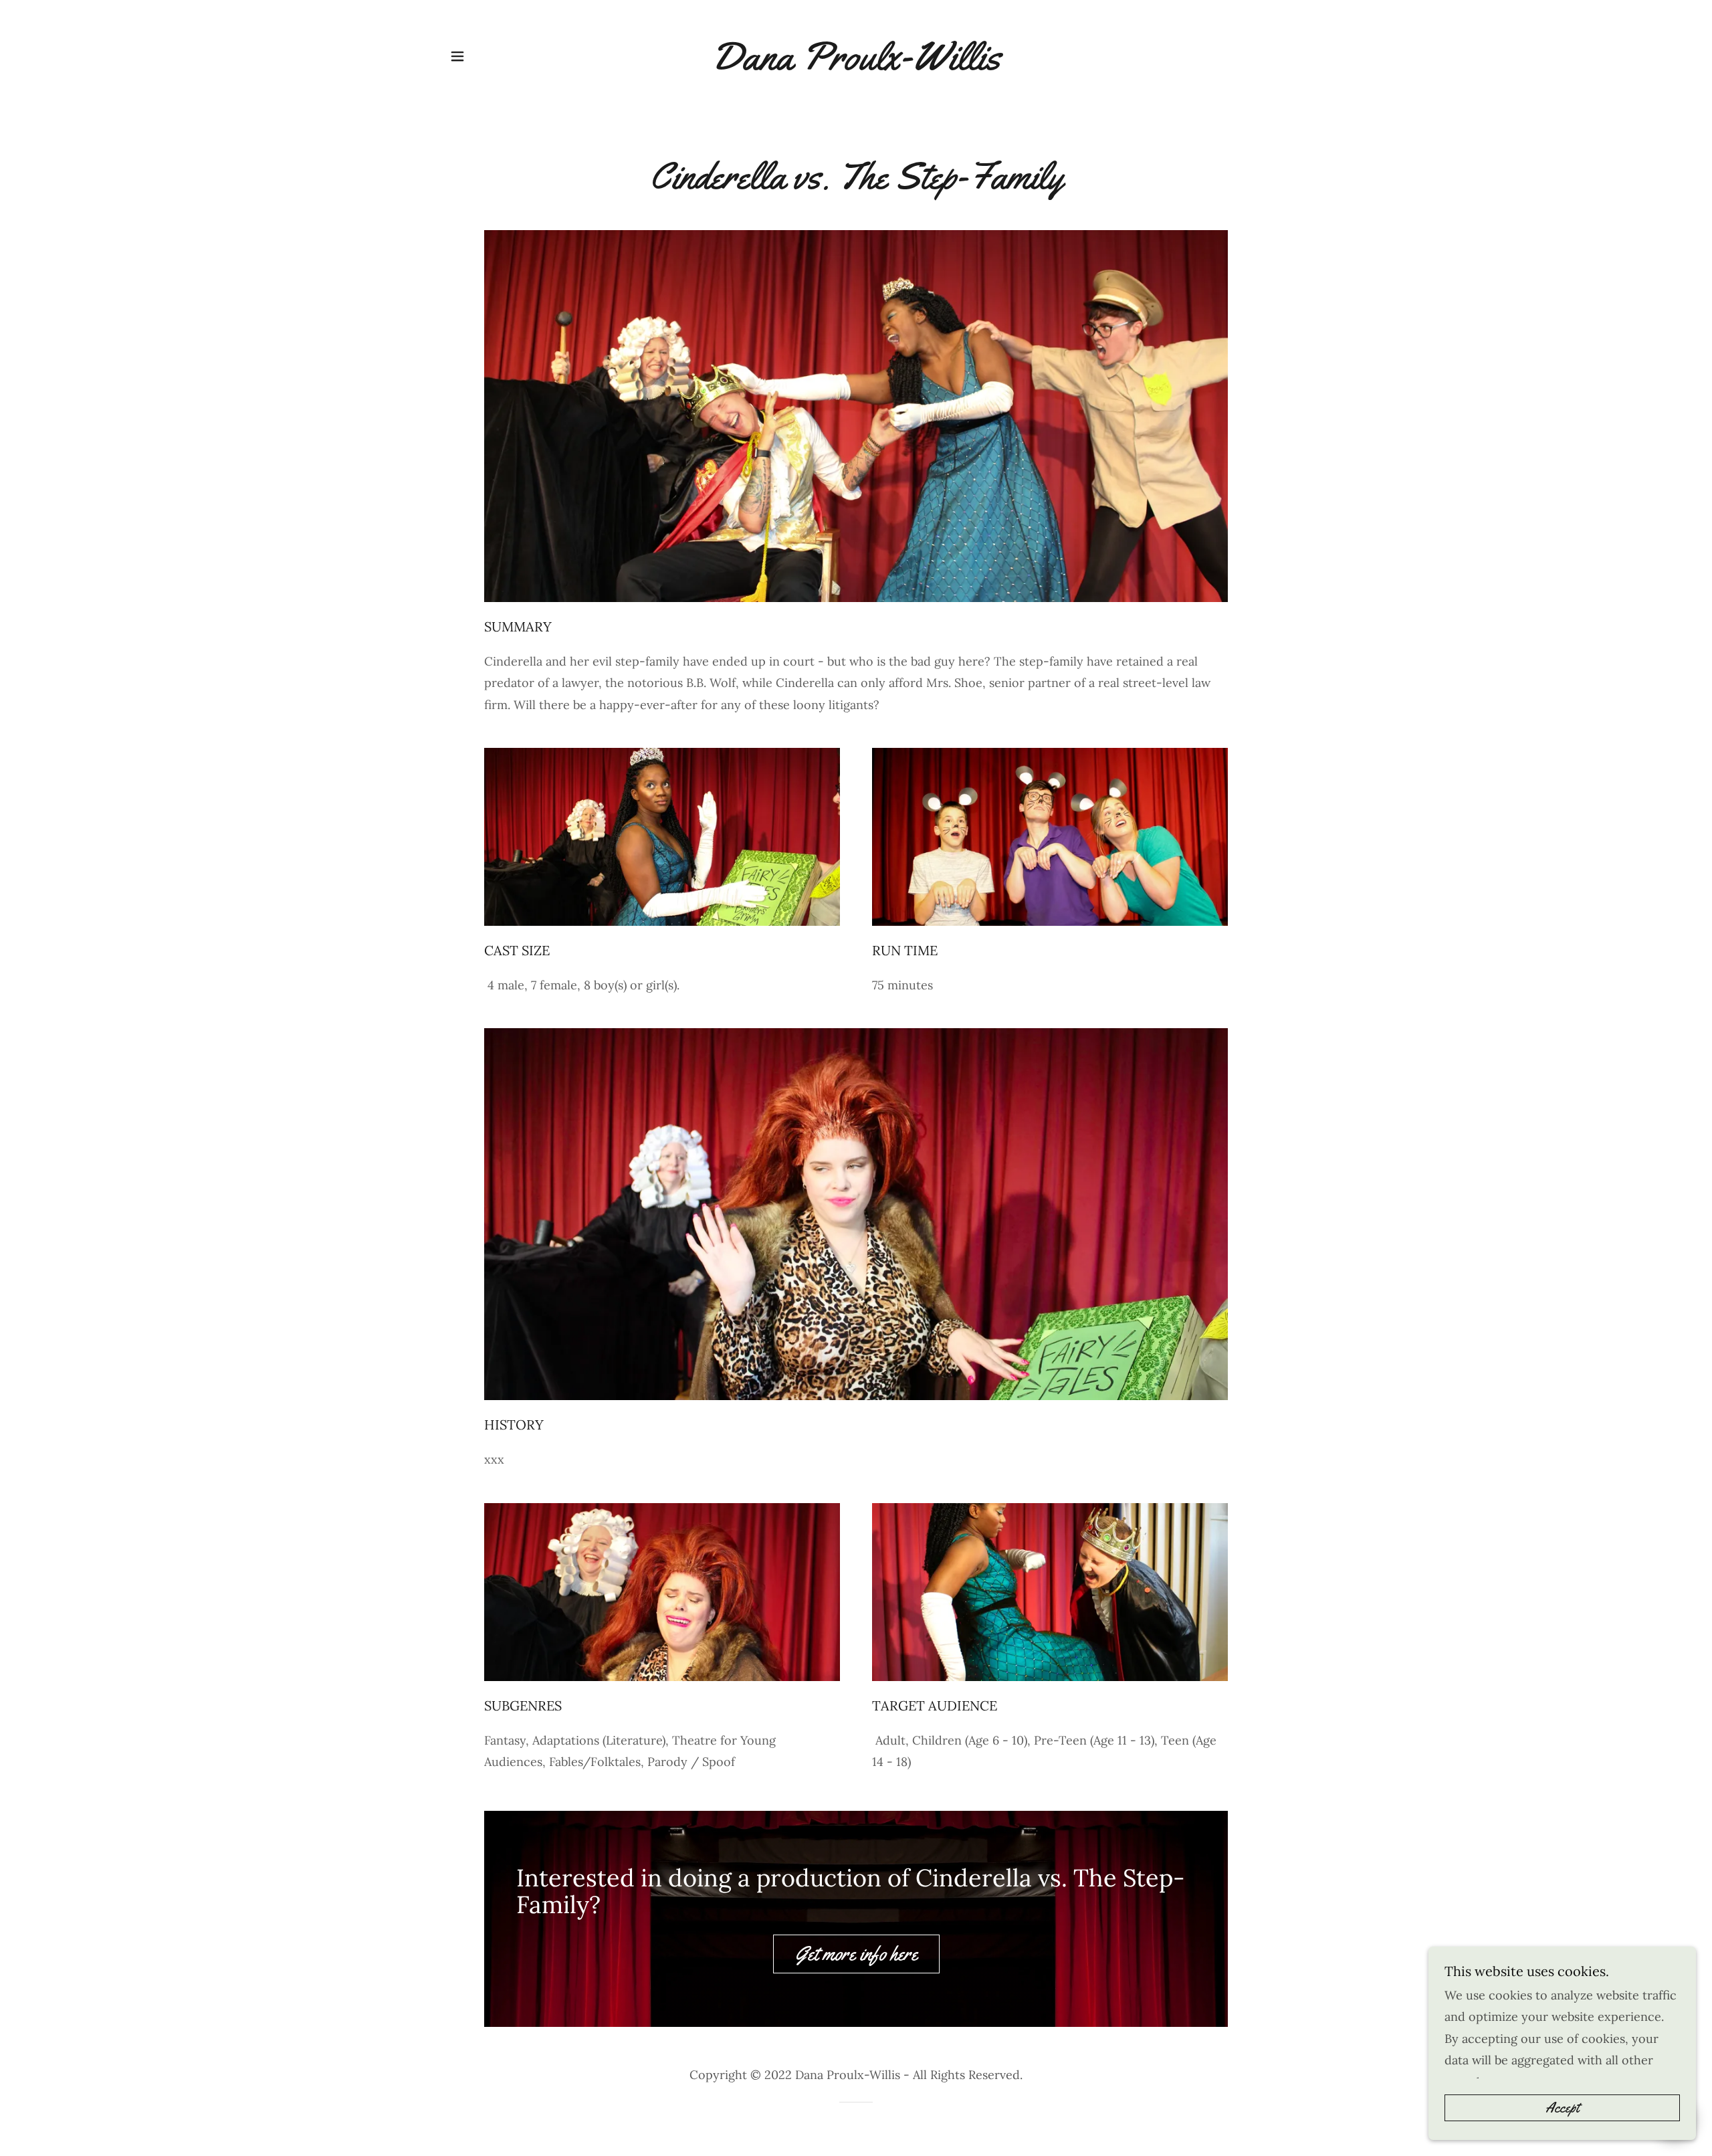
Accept (1562, 2108)
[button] (457, 56)
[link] (856, 56)
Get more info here (856, 1954)
